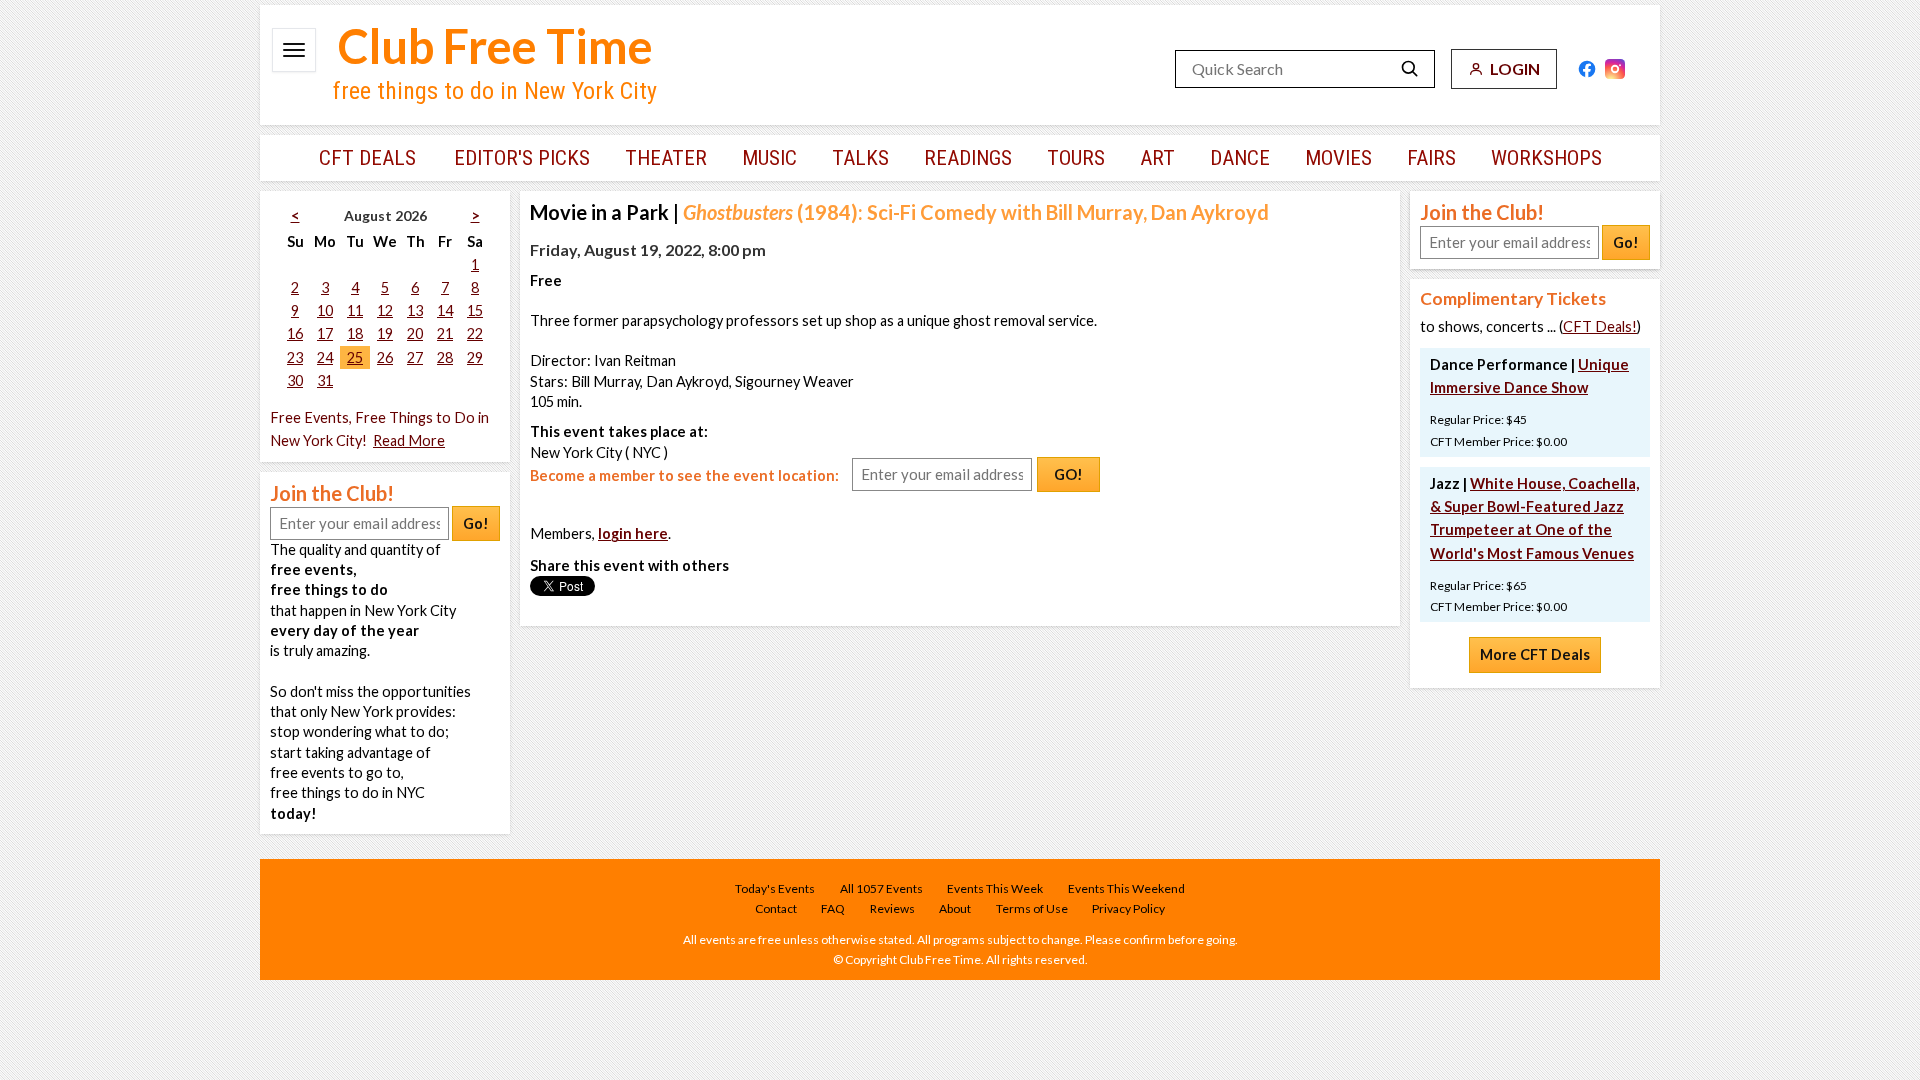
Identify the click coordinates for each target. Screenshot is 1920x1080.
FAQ (833, 908)
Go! (476, 523)
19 (385, 333)
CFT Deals (367, 158)
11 (355, 310)
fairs (1431, 158)
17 (325, 333)
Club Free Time (495, 46)
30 (295, 380)
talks (860, 158)
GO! (1068, 474)
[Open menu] (294, 50)
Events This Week (995, 888)
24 (325, 357)
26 (385, 357)
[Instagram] (1615, 69)
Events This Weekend (1126, 888)
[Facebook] (1587, 69)
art (1157, 158)
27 (415, 357)
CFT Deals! (1600, 326)
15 (475, 310)
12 (385, 310)
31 (325, 380)
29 (475, 357)
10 (325, 310)
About (955, 908)
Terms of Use (1032, 908)
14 (445, 310)
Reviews (892, 908)
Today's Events (775, 888)
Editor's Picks (522, 158)
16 (295, 333)
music (769, 158)
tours (1076, 158)
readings (968, 158)
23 (295, 357)
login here (633, 533)
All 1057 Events (881, 888)
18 (355, 333)
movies (1338, 158)
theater (666, 158)
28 (445, 357)
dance (1240, 158)
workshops (1546, 158)
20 (415, 333)
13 (415, 310)
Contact (776, 908)
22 (475, 333)
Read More (409, 440)
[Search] (1410, 69)
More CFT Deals (1535, 654)
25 (355, 357)
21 (445, 333)
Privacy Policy (1128, 908)
